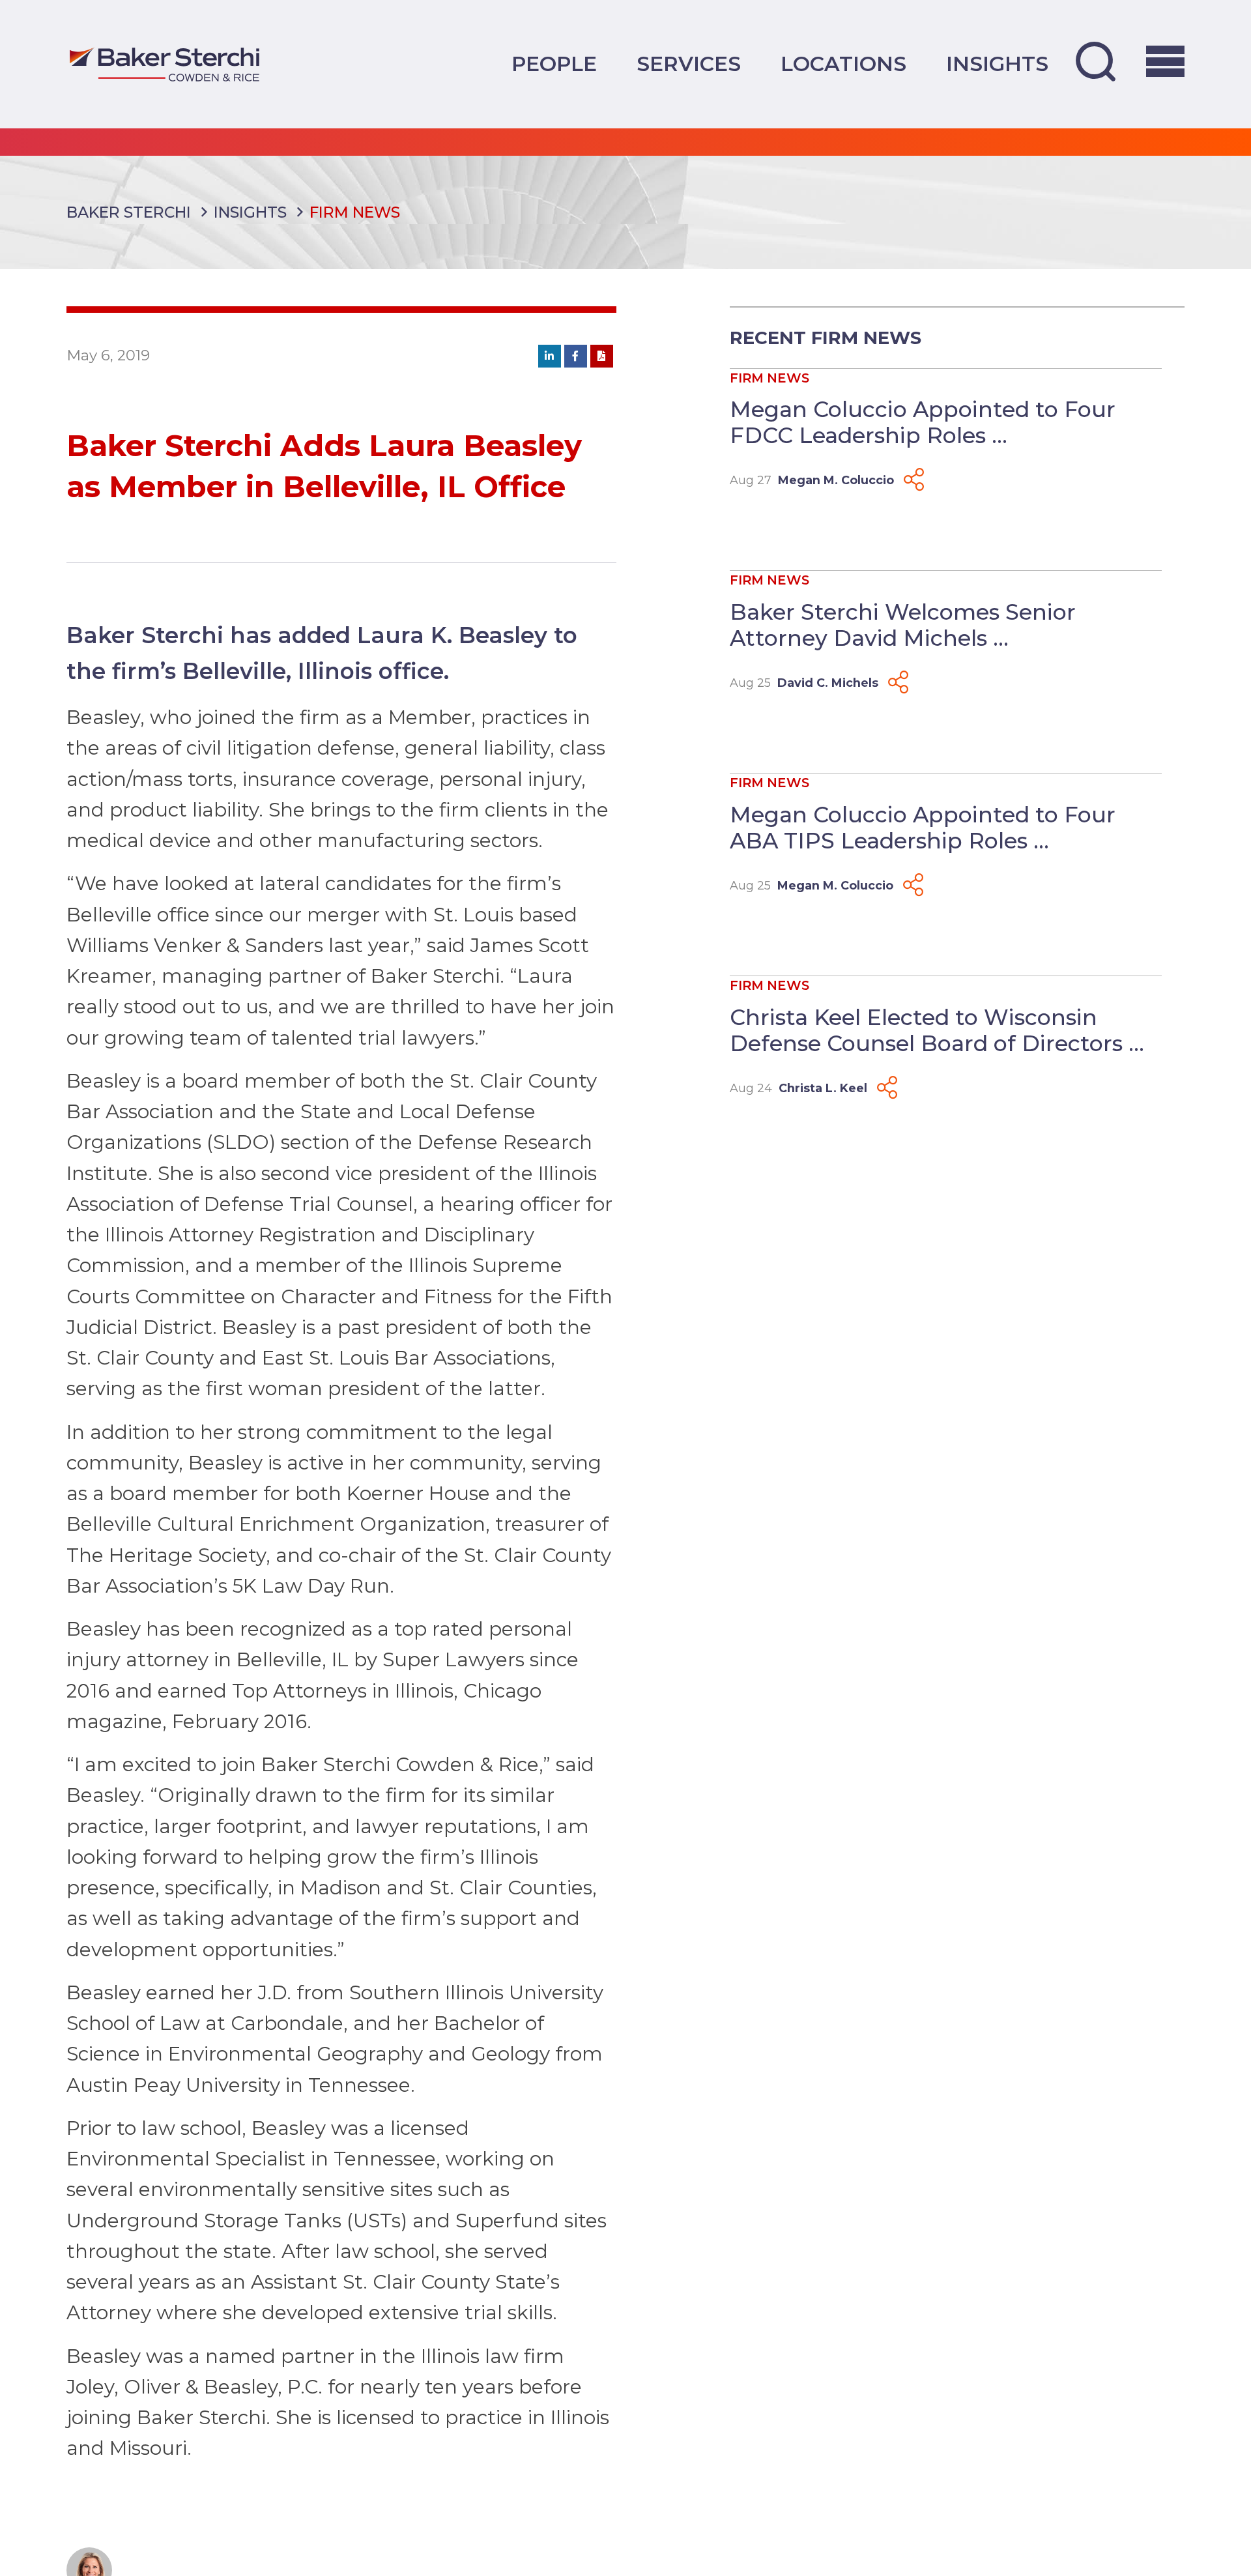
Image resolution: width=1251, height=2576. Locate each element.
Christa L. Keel (823, 1088)
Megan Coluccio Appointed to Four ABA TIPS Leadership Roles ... (923, 828)
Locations (843, 64)
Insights (997, 64)
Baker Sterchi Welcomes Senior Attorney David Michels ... (903, 625)
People (554, 64)
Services (689, 64)
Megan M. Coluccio (836, 480)
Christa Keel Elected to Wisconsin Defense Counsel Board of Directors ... (937, 1030)
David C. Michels (828, 683)
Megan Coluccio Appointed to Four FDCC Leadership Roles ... (923, 422)
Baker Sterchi (129, 212)
